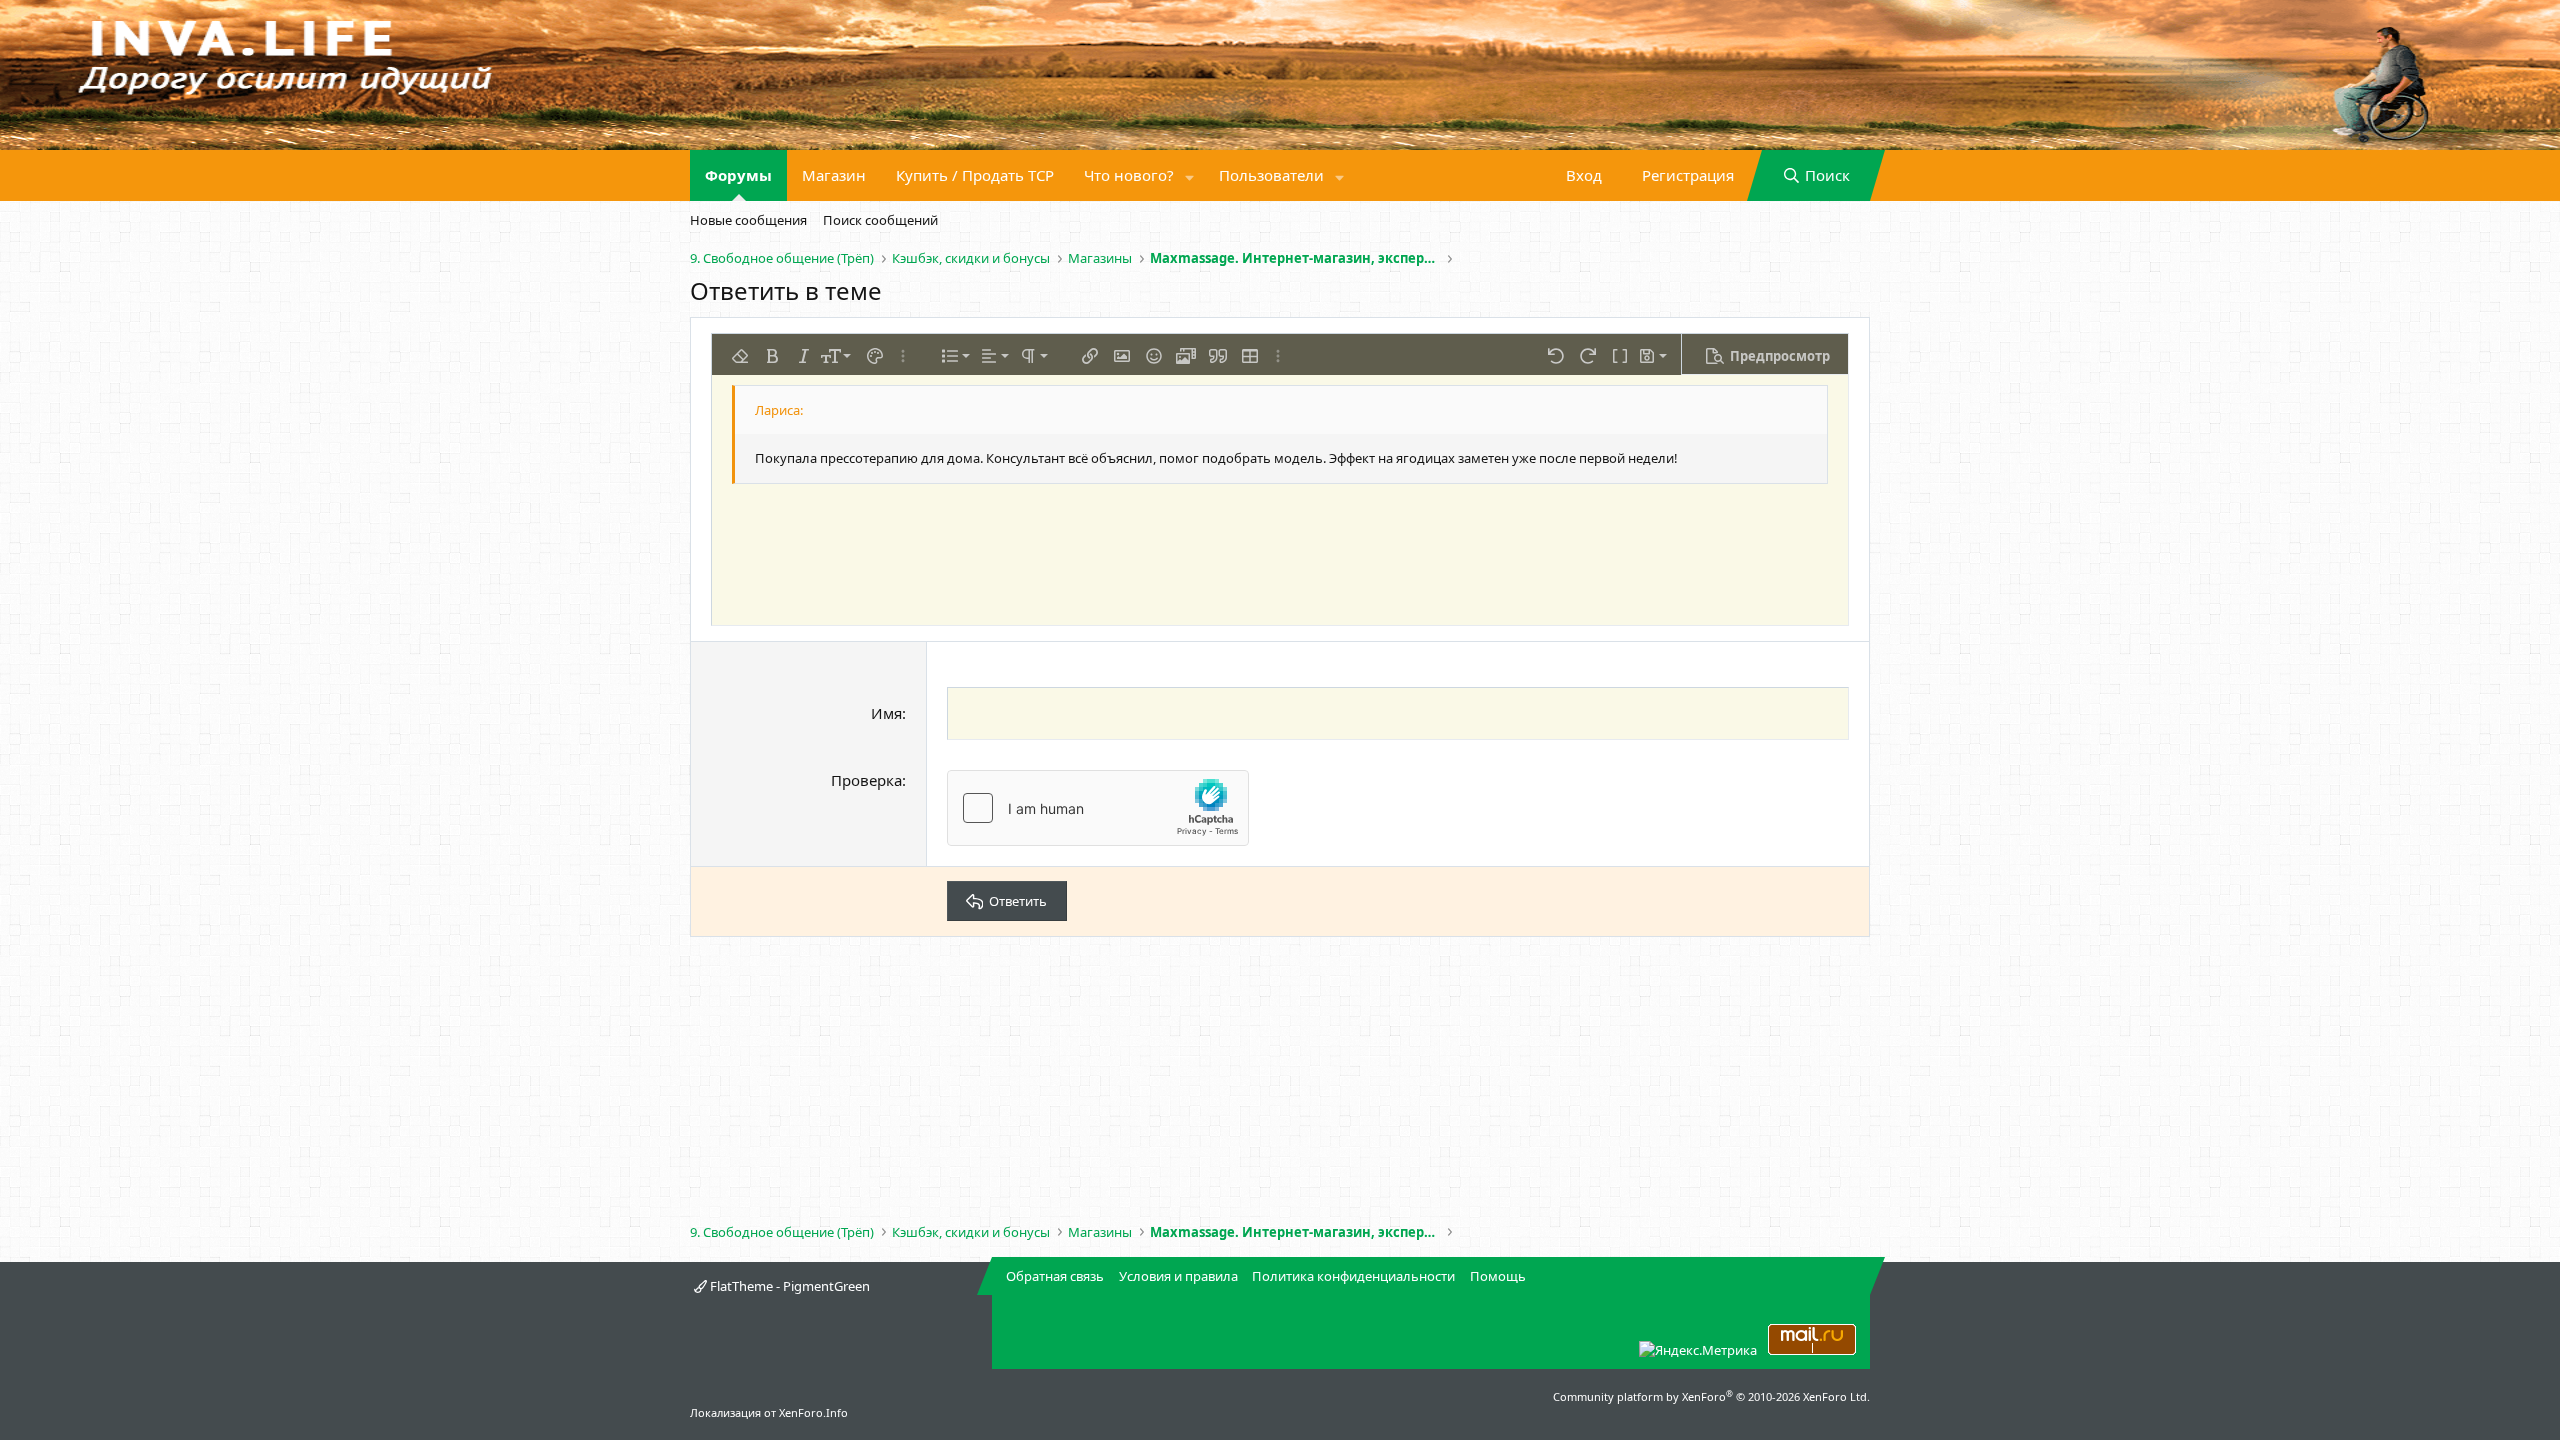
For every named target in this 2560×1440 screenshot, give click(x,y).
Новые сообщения (748, 220)
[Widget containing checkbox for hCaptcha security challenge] (1098, 808)
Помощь (1498, 1276)
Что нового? (1129, 175)
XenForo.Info (813, 1412)
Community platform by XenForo (1711, 1396)
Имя (886, 713)
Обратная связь (1055, 1276)
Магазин (834, 175)
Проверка (866, 780)
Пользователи (1271, 175)
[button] (1190, 175)
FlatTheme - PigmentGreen (788, 1286)
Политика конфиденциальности (1353, 1276)
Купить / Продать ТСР (975, 175)
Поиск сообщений (880, 220)
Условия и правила (1178, 1276)
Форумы (738, 175)
